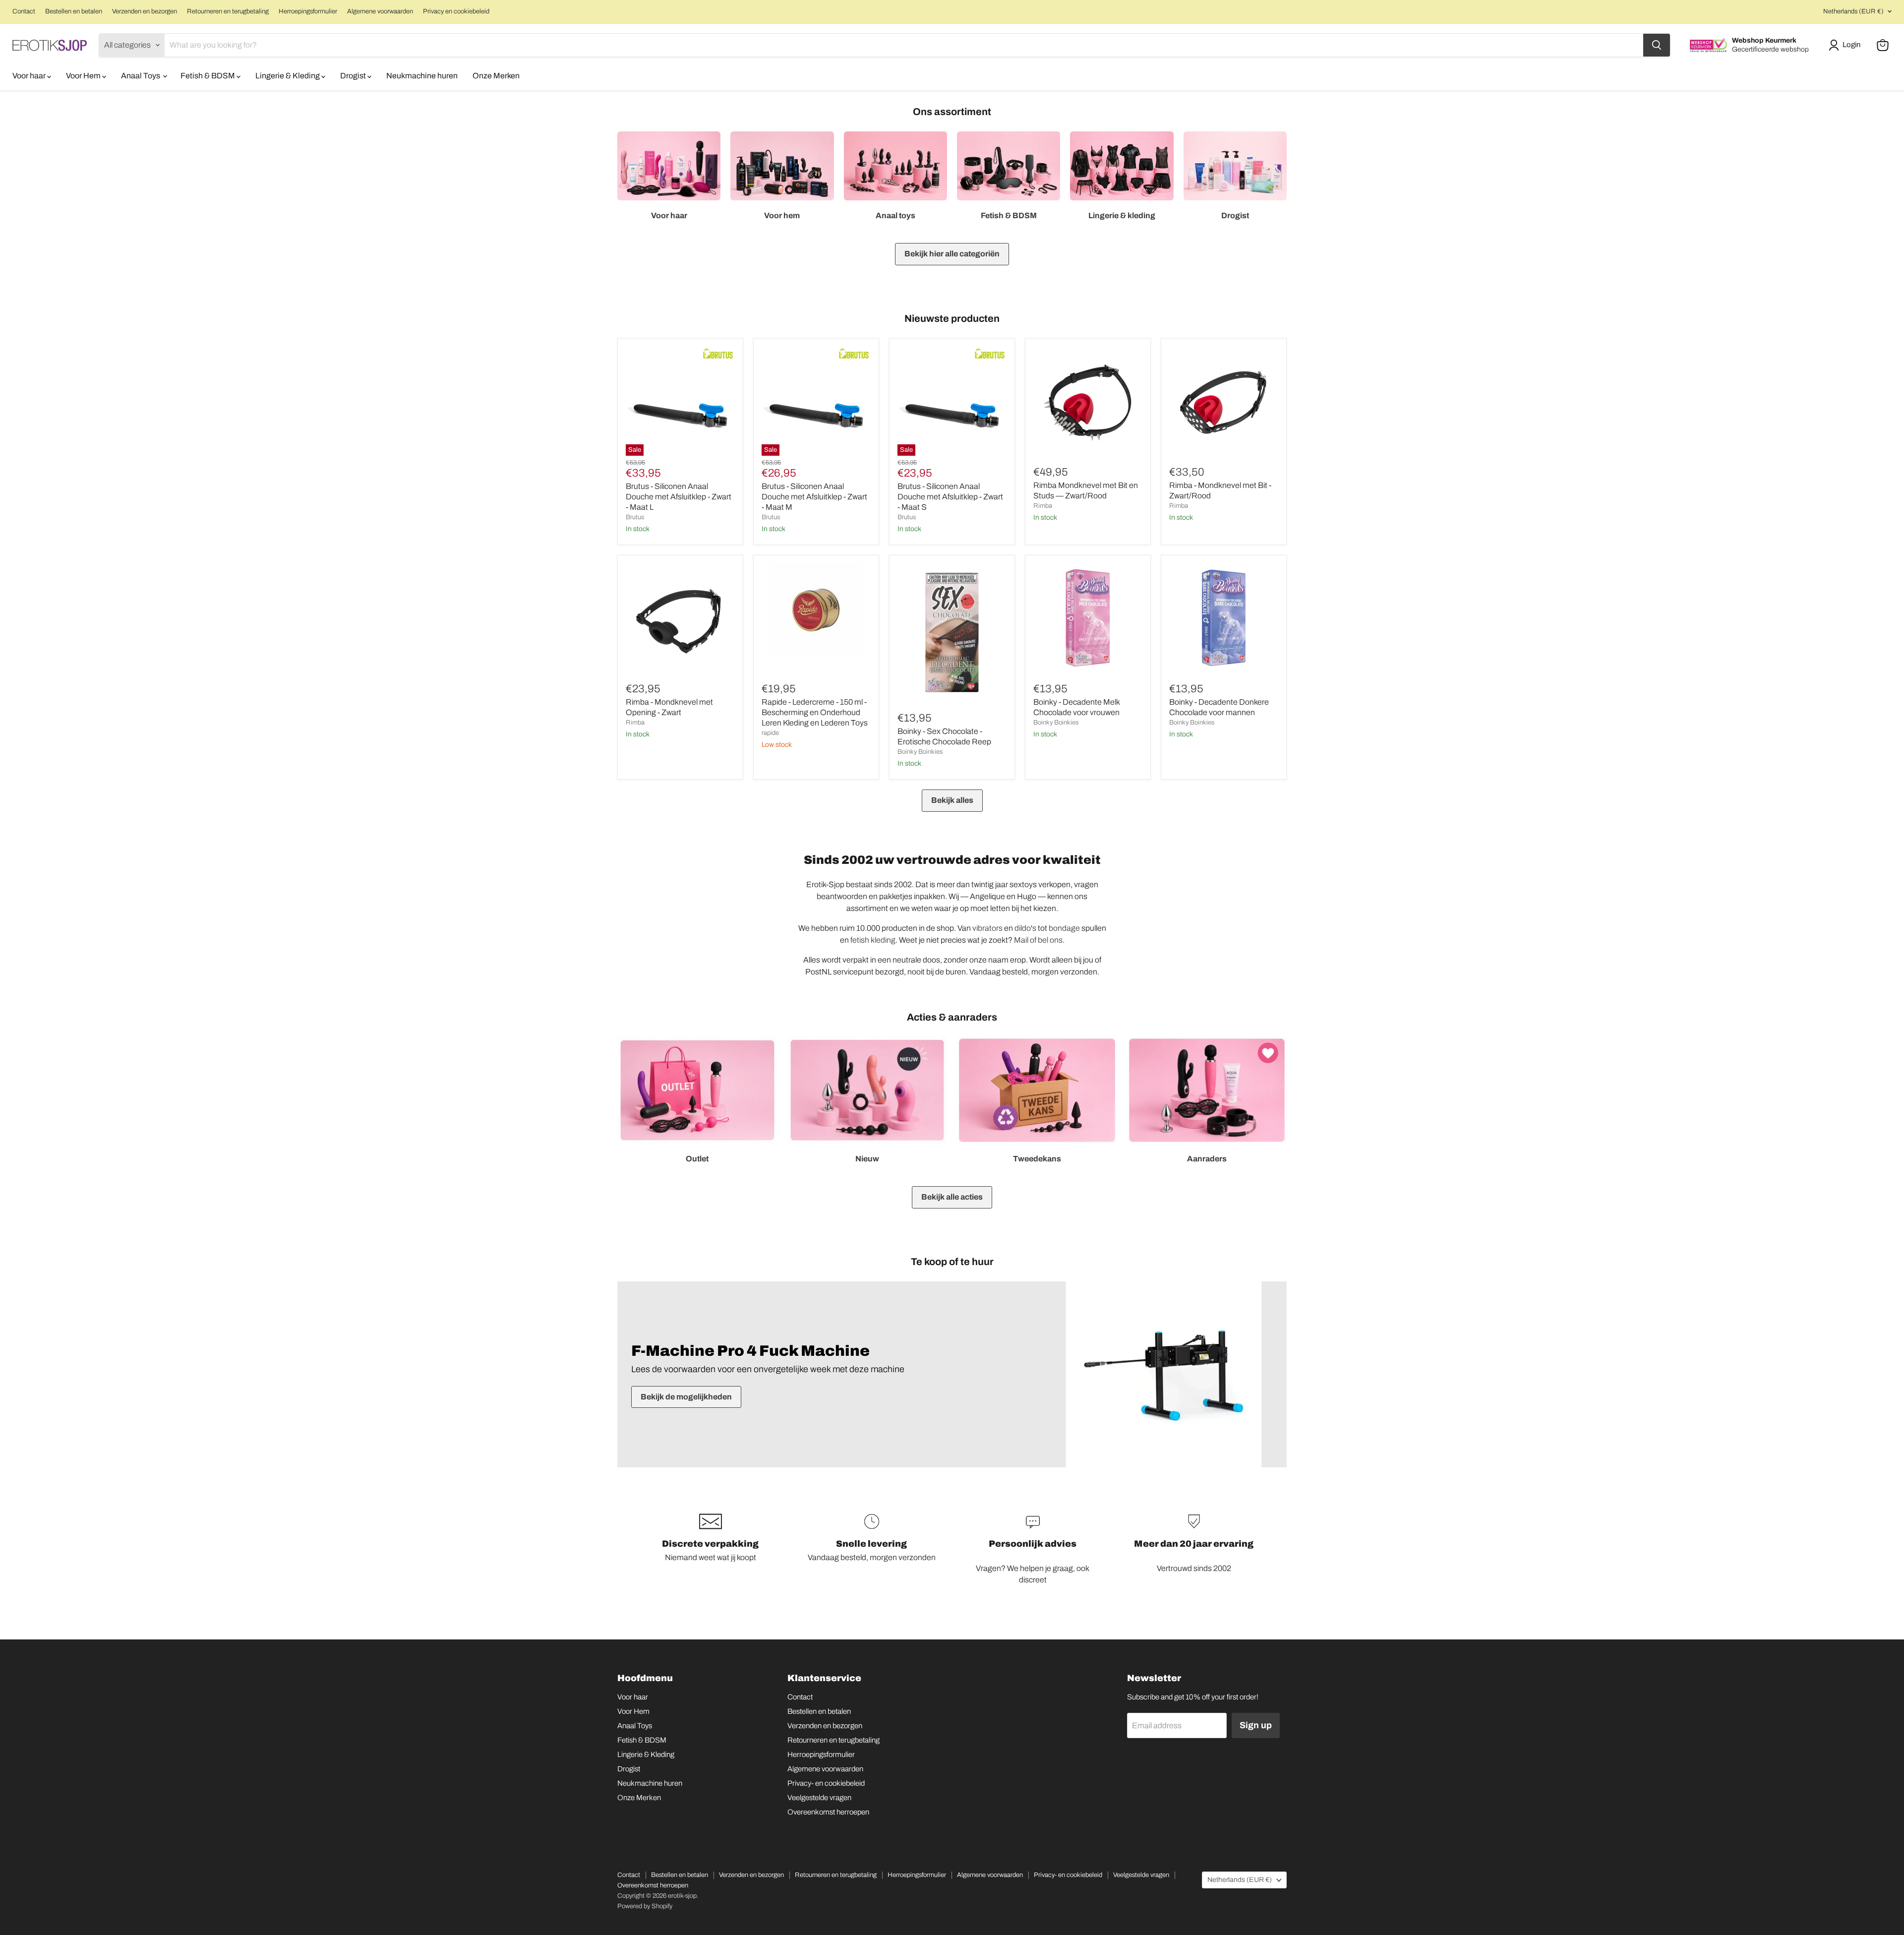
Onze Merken (496, 76)
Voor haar (30, 76)
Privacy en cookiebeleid (456, 11)
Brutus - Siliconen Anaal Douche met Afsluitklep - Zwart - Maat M (814, 497)
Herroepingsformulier (308, 11)
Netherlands (1853, 11)
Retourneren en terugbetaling (228, 11)
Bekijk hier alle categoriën (952, 254)
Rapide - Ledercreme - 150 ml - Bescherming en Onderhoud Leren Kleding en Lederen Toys (815, 712)
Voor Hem (84, 76)
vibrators (987, 928)
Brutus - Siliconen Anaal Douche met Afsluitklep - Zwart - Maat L (679, 497)
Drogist (354, 76)
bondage (1064, 928)
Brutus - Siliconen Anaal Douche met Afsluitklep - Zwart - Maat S (950, 497)
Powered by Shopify (645, 1906)
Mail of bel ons (1038, 940)
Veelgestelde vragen (819, 1798)
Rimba (1043, 506)
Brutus (635, 517)
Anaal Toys (141, 76)
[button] (1846, 45)
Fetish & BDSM (208, 76)
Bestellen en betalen (74, 11)
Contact (24, 11)
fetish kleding (873, 940)
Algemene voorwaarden (380, 11)
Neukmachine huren (422, 76)
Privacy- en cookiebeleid (826, 1783)
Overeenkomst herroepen (828, 1812)
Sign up (1256, 1725)
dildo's (1025, 928)
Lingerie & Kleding (288, 76)
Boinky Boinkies (920, 752)
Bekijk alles (952, 800)
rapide (770, 733)
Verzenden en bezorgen (145, 11)
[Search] (1657, 45)
